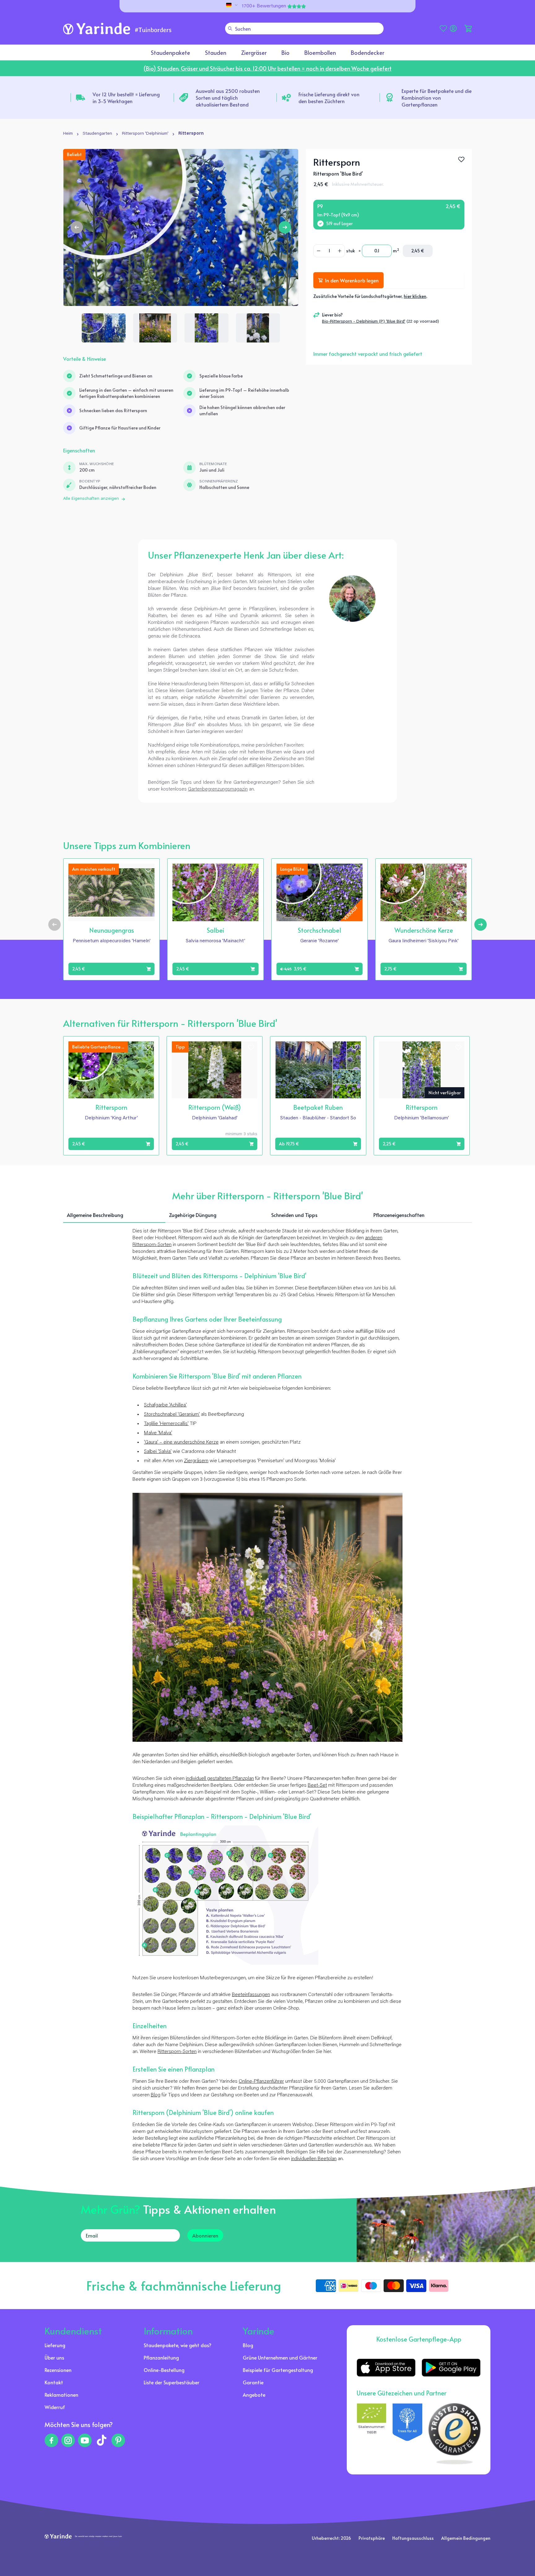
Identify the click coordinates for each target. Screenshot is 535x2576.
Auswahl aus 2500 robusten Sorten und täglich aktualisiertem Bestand (228, 98)
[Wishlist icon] (148, 870)
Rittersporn (191, 134)
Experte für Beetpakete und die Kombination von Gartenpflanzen (437, 98)
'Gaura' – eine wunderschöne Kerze (181, 1442)
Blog (156, 2095)
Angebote (254, 2395)
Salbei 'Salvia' (158, 1452)
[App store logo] (386, 2368)
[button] (468, 28)
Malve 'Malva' (158, 1433)
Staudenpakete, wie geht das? (178, 2345)
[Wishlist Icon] (461, 159)
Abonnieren (205, 2235)
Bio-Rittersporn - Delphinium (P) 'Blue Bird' (364, 322)
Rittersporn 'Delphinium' (145, 134)
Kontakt (54, 2382)
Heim (68, 134)
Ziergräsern (196, 1461)
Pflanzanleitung (161, 2357)
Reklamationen (61, 2395)
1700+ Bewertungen (264, 6)
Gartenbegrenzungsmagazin (218, 789)
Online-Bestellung (164, 2370)
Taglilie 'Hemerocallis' (166, 1424)
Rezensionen (58, 2370)
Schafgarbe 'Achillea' (165, 1405)
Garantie (253, 2382)
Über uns (54, 2357)
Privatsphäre (372, 2538)
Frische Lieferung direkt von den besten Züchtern (329, 98)
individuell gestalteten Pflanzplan (220, 1779)
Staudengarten (97, 134)
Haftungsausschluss (413, 2538)
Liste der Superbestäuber (172, 2382)
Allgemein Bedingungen (466, 2538)
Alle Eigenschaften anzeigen (91, 499)
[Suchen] (230, 28)
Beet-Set (317, 1785)
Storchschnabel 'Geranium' (172, 1414)
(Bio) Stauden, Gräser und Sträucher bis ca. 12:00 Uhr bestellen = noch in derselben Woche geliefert (267, 68)
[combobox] (304, 28)
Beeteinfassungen (251, 1995)
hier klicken (415, 296)
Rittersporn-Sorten (177, 2052)
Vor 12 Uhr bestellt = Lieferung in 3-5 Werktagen (126, 98)
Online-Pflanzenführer (261, 2081)
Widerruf (55, 2407)
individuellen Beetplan (314, 2159)
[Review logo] (407, 2434)
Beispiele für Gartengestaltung (278, 2370)
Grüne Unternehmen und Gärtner (280, 2357)
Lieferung (55, 2345)
